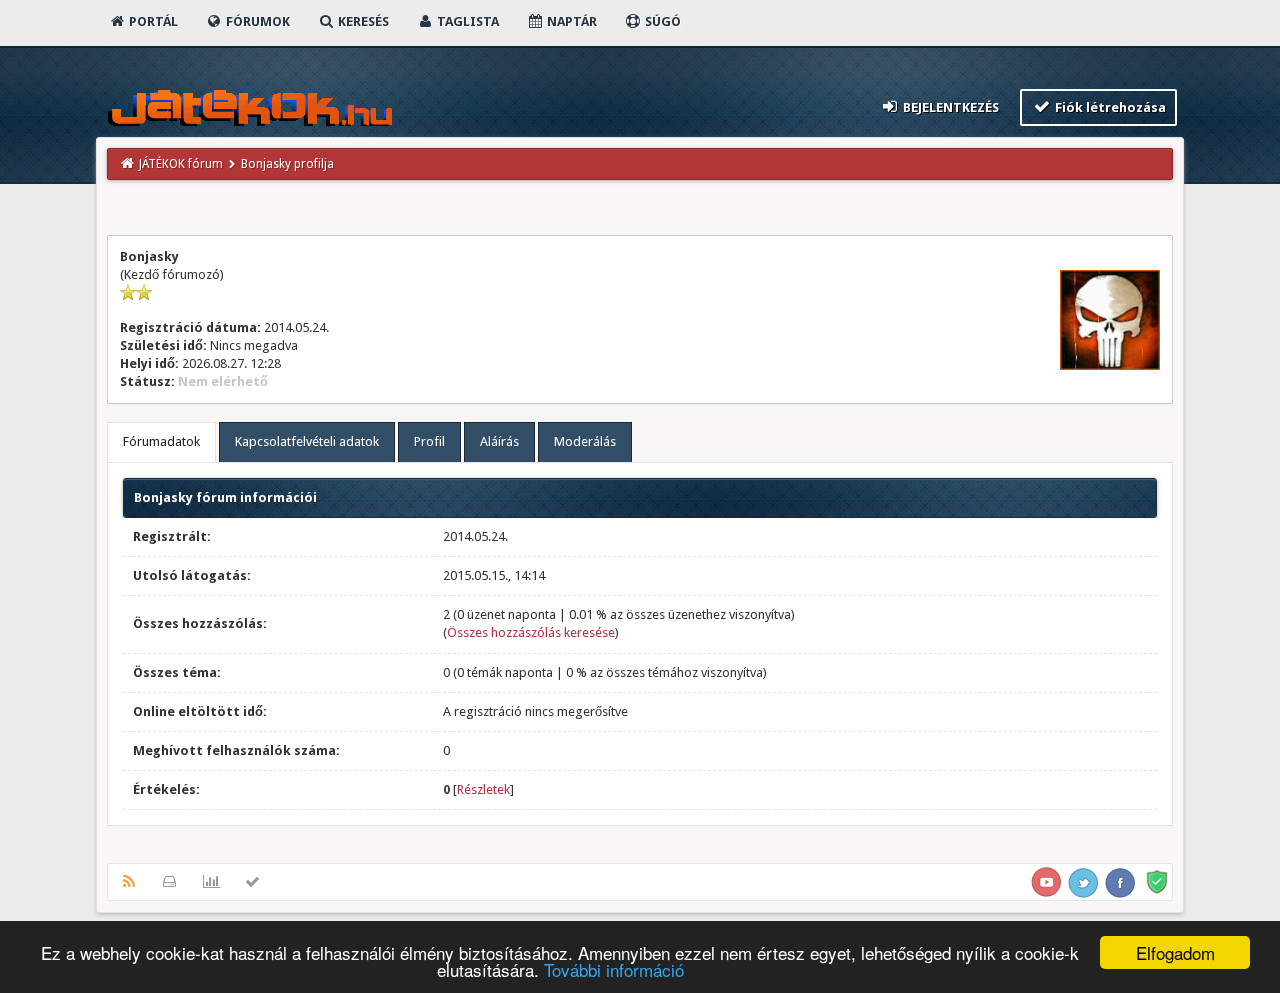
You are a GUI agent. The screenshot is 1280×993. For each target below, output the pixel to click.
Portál (152, 21)
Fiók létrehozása (1109, 107)
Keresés (362, 21)
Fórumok (256, 21)
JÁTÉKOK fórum (181, 164)
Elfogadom (1175, 952)
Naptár (570, 21)
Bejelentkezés (949, 107)
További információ (614, 969)
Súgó (661, 21)
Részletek (483, 789)
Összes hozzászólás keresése (531, 632)
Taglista (466, 21)
